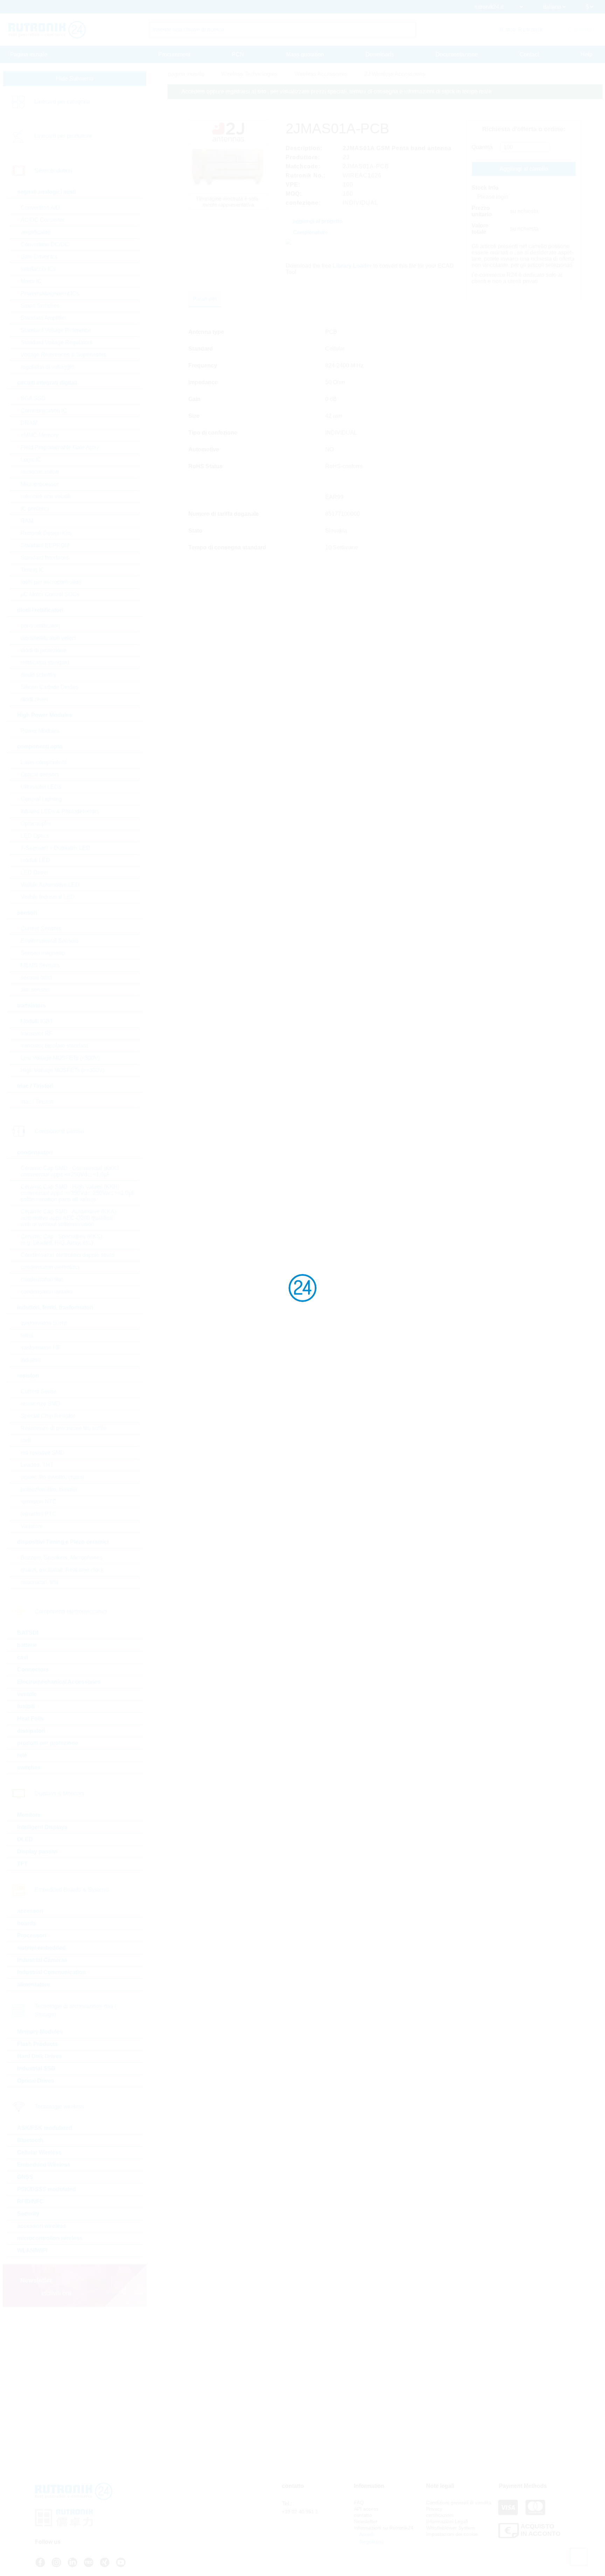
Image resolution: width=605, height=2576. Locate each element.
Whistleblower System (450, 2528)
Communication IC (44, 411)
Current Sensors (41, 928)
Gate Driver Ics (39, 257)
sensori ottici (36, 977)
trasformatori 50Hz (43, 1323)
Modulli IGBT (37, 1021)
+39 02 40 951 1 (300, 2512)
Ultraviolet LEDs (41, 787)
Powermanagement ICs (50, 293)
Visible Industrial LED (48, 897)
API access (366, 2509)
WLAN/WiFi (32, 2250)
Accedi (366, 2534)
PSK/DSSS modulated (47, 2189)
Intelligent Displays (42, 1827)
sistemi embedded (41, 1948)
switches (29, 1768)
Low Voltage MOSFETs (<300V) (60, 1058)
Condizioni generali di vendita (459, 2503)
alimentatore (34, 1984)
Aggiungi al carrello (524, 169)
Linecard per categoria (62, 102)
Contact (529, 54)
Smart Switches (40, 306)
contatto (363, 2515)
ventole (27, 1694)
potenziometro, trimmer (49, 1489)
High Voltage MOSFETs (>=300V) (62, 1070)
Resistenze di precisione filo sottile (64, 1428)
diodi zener (34, 699)
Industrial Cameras (42, 1960)
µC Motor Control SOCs (50, 594)
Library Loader (352, 266)
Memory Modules (40, 2032)
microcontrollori (40, 472)
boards (27, 1923)
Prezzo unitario (482, 211)
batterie (27, 1645)
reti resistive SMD (43, 1453)
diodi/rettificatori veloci (48, 638)
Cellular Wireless (39, 2152)
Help (586, 54)
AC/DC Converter (43, 220)
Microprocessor (40, 484)
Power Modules (40, 731)
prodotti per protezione (48, 1743)
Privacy (434, 2509)
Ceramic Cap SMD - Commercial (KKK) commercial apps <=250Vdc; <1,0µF (70, 1171)
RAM (27, 521)
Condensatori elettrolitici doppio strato (68, 1255)
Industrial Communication (51, 1972)
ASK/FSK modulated (45, 2128)
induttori (31, 1360)
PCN (238, 54)
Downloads (380, 54)
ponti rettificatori (40, 626)
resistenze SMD (40, 1404)
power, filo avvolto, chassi (52, 1477)
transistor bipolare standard (54, 1046)
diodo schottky (39, 675)
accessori (30, 1911)
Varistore (32, 1526)
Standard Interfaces (45, 558)
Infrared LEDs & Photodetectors (60, 811)
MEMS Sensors (40, 965)
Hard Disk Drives (40, 2056)
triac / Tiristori (37, 1102)
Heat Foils (30, 1719)
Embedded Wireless (44, 2165)
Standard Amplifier (44, 318)
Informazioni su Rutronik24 (384, 2528)
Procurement (174, 54)
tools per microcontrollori (51, 582)
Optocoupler (36, 824)
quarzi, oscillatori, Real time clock (62, 1570)
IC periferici (35, 509)
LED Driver (34, 872)
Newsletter (366, 2521)
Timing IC (33, 570)
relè (22, 1755)
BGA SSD (33, 398)
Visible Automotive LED (50, 885)
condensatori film (42, 1279)
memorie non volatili (46, 496)
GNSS (25, 2177)
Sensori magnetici (43, 953)
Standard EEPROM (45, 545)
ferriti (27, 1335)
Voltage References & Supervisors (63, 355)
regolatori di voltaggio (47, 367)
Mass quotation (305, 54)
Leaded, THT (37, 1465)
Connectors (33, 1670)
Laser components (44, 762)
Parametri (205, 299)
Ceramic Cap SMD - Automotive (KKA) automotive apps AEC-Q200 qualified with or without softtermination (68, 1218)
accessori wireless (42, 2226)
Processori (32, 1935)
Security (28, 2214)
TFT (22, 1864)
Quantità (482, 147)
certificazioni (440, 2515)
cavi (23, 1657)
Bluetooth (30, 2140)
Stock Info (485, 188)
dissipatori (31, 1731)
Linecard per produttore (63, 136)
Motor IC (31, 281)
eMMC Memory (40, 435)
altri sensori (35, 990)
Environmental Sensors (50, 941)
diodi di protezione (44, 650)
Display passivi (37, 1852)
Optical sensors (40, 775)
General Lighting (41, 799)
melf (26, 1440)
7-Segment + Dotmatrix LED (55, 848)
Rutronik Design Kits (46, 533)
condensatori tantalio (47, 1292)
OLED (25, 1839)
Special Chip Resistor (48, 1416)
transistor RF (37, 1033)
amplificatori (36, 232)
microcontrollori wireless (50, 2238)
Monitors (29, 1815)
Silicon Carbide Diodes (50, 687)
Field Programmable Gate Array (60, 447)
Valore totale (480, 229)
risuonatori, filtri (40, 1582)
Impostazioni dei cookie (452, 2534)
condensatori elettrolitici (50, 1267)
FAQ (359, 2503)
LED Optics (35, 836)
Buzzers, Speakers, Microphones (62, 1558)
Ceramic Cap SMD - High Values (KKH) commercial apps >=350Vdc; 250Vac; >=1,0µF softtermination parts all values (78, 1193)
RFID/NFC (30, 2201)
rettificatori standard (45, 663)
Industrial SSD (36, 2068)
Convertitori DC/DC (45, 244)
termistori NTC (39, 1502)
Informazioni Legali (447, 2521)
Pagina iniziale (29, 54)
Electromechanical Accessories (59, 1682)
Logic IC (31, 460)
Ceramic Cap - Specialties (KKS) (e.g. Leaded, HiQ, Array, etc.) (61, 1240)
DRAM (29, 423)
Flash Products (37, 2044)
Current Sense (39, 1391)
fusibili (26, 1706)
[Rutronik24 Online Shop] (47, 30)
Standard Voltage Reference (56, 330)
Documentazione (457, 54)
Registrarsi (371, 2542)
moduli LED (35, 860)
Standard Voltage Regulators (57, 342)
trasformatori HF (41, 1348)
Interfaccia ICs (38, 269)
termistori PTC (39, 1514)
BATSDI (28, 1633)
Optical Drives (36, 2081)
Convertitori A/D (40, 208)
